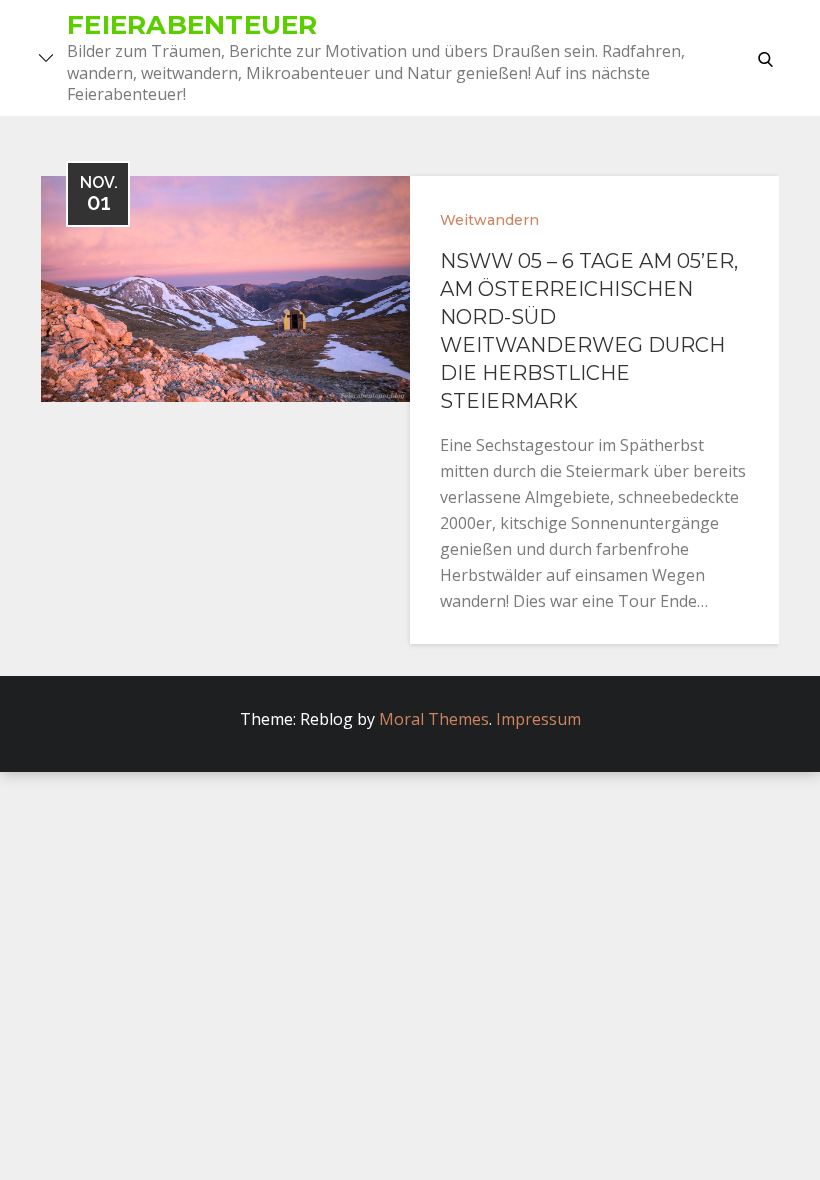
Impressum (538, 719)
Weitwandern (489, 220)
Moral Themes (434, 719)
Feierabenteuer (192, 25)
